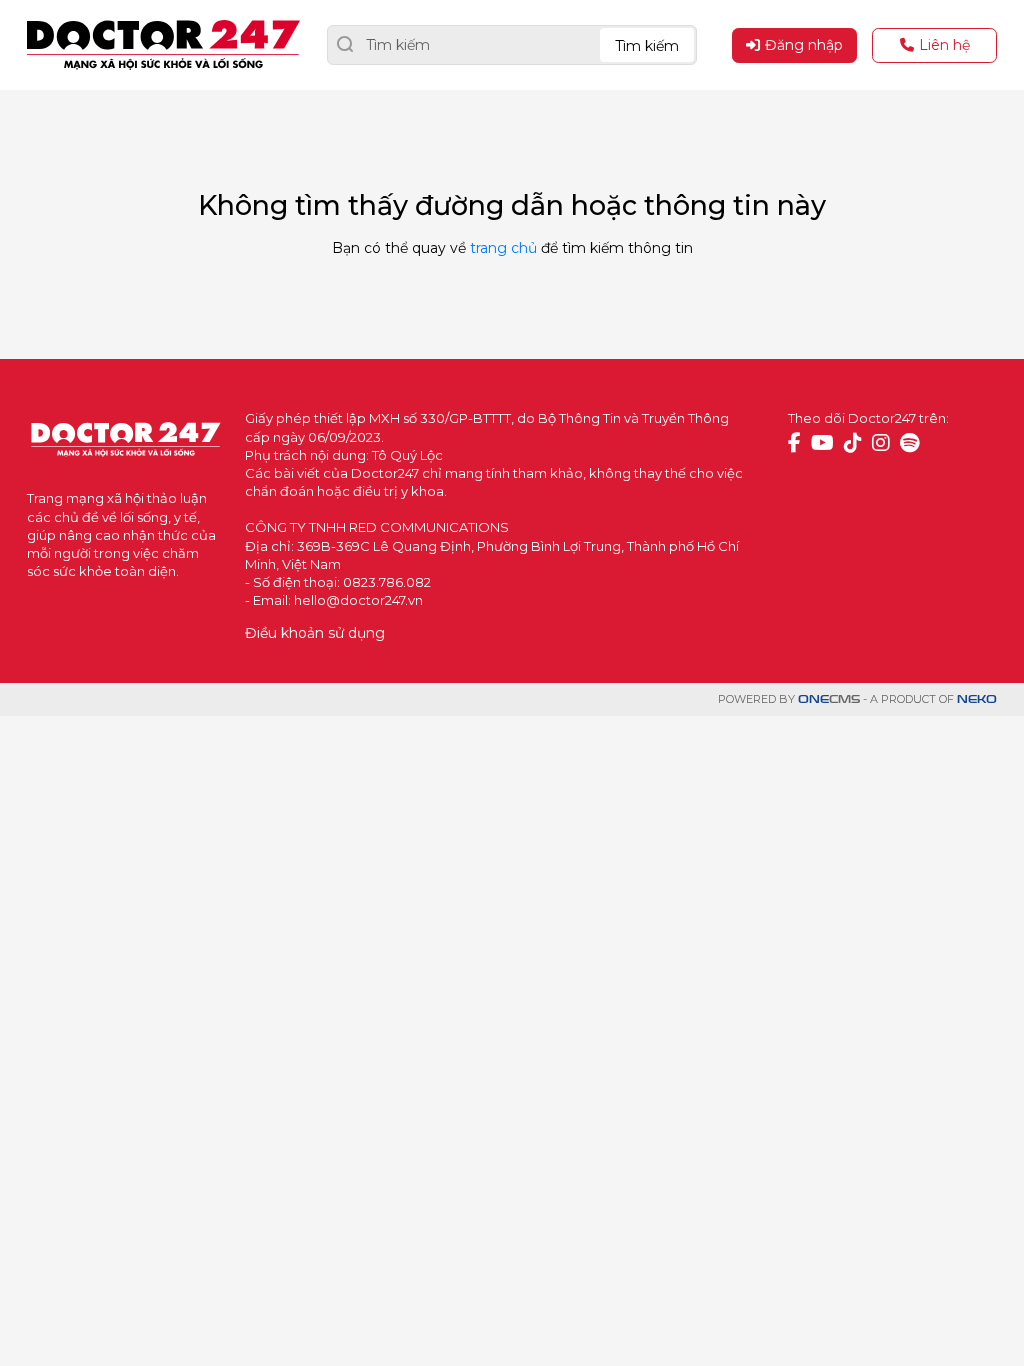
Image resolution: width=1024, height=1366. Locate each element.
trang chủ (503, 248)
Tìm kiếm (647, 46)
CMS (829, 699)
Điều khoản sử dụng (315, 633)
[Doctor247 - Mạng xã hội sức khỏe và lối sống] (163, 45)
